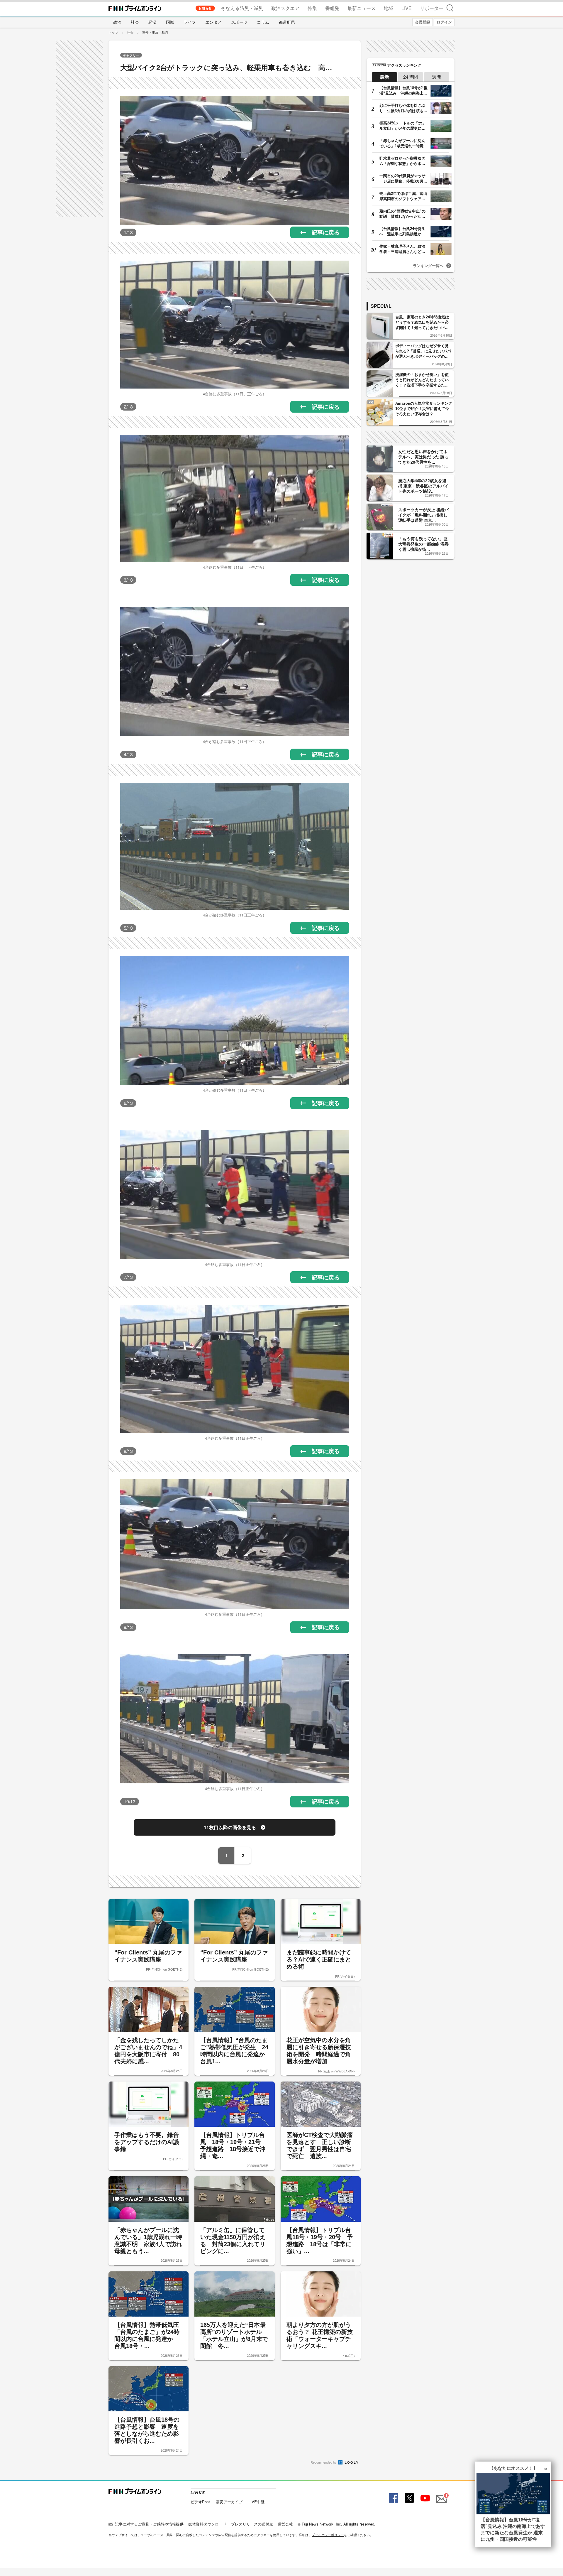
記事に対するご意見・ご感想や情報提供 (149, 2524)
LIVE (407, 8)
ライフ (190, 22)
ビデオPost (200, 2502)
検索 (450, 8)
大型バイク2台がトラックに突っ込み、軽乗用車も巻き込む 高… (226, 68)
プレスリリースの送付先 (252, 2524)
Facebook (393, 2498)
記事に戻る (326, 232)
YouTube (425, 2498)
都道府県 (287, 22)
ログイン (444, 22)
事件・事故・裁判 (155, 32)
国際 (170, 22)
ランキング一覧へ (428, 265)
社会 (135, 22)
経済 (152, 22)
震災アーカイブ (229, 2502)
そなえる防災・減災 (242, 8)
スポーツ (239, 22)
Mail (441, 2495)
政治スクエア (285, 8)
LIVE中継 (256, 2502)
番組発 (332, 8)
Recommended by (324, 2462)
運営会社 (285, 2524)
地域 (389, 8)
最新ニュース (362, 8)
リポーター (432, 8)
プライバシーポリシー (328, 2535)
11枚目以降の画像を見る (230, 1827)
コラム (263, 22)
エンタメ (213, 22)
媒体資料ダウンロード (207, 2524)
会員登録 (423, 22)
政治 (117, 22)
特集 (312, 8)
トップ (113, 32)
